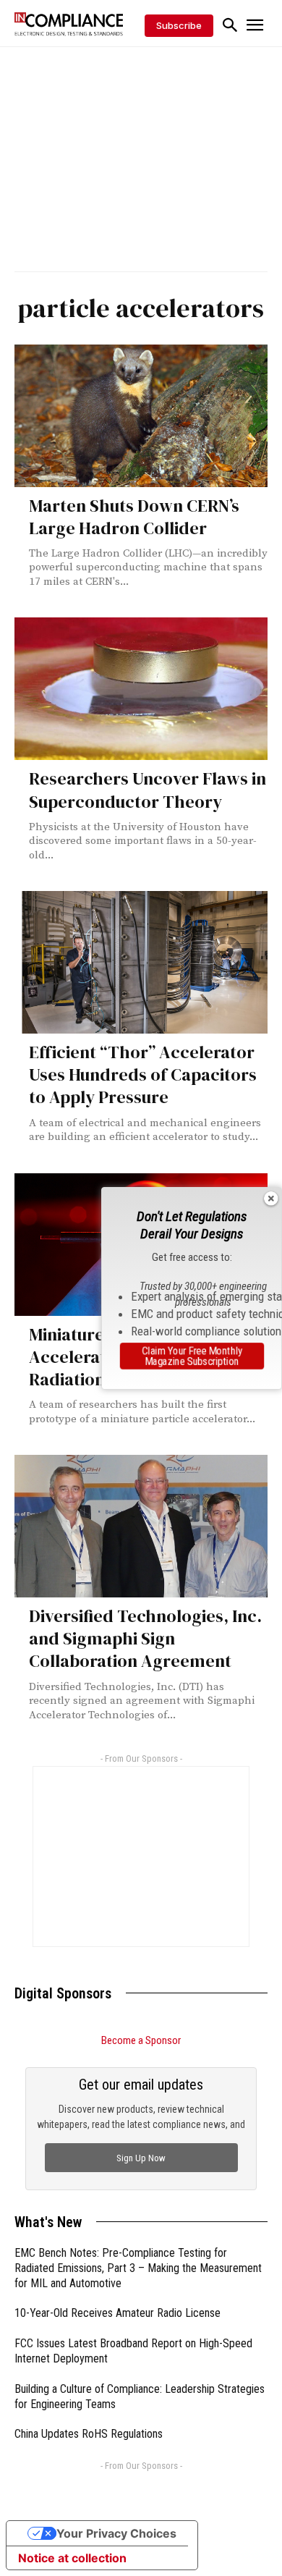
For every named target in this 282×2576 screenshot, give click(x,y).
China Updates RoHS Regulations (89, 2434)
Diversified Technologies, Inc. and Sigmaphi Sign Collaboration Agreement (145, 1638)
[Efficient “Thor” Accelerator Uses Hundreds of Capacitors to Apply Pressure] (141, 962)
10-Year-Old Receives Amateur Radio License (117, 2313)
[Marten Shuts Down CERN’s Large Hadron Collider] (141, 416)
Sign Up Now (141, 2158)
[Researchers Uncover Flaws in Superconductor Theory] (141, 689)
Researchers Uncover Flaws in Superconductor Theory (148, 790)
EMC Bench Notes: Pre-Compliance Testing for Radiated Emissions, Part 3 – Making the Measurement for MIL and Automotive (138, 2268)
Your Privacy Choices (116, 2533)
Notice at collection (72, 2558)
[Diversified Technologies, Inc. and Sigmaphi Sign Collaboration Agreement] (141, 1526)
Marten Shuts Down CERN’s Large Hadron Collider (134, 517)
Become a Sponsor (141, 2040)
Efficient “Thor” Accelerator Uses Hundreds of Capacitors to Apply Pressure (143, 1074)
